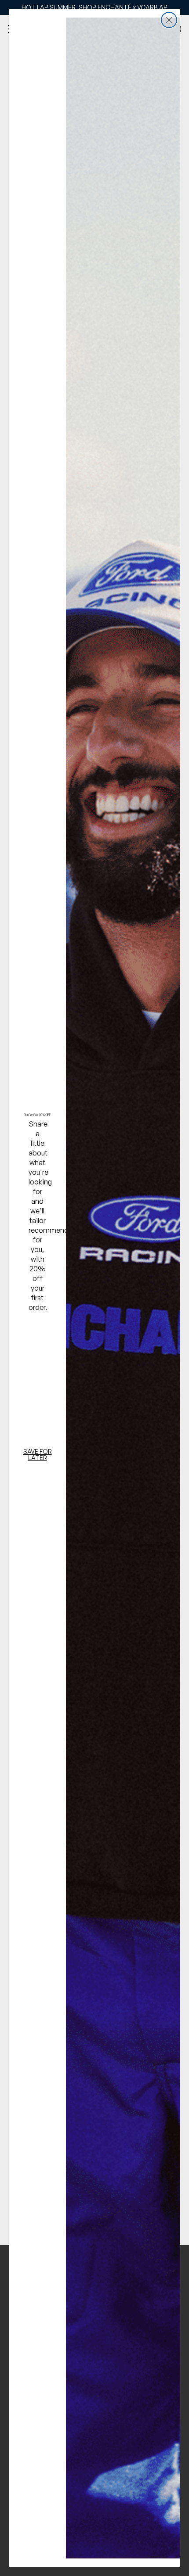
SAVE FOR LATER (38, 1455)
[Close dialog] (169, 20)
